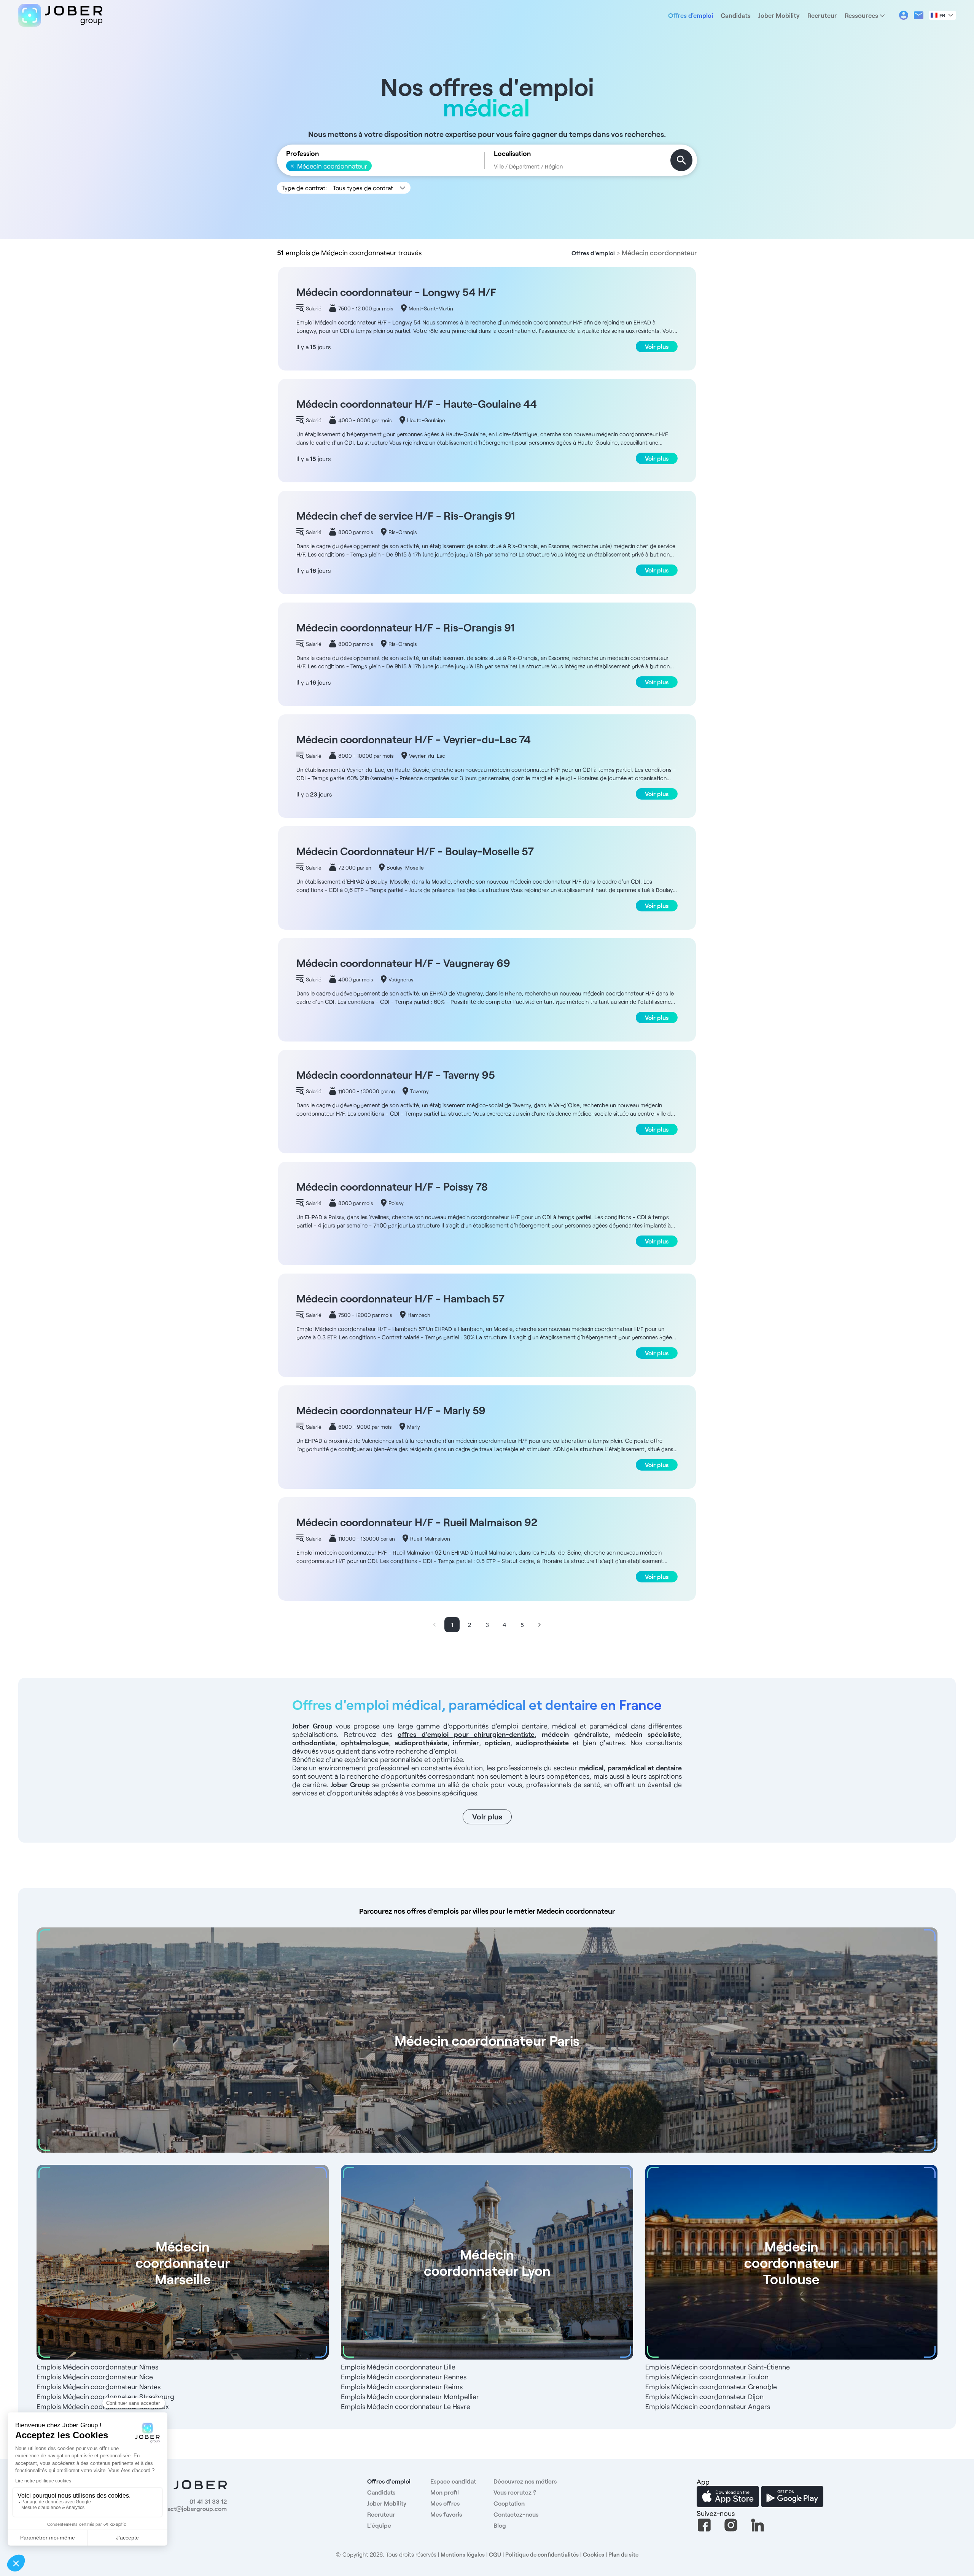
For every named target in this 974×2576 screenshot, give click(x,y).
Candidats (736, 15)
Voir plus (657, 346)
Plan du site (623, 2554)
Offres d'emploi (691, 15)
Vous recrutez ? (515, 2492)
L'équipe (379, 2525)
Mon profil (445, 2492)
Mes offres (445, 2503)
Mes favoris (446, 2514)
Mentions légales (463, 2554)
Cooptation (509, 2503)
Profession (302, 153)
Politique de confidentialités (542, 2554)
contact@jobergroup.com (191, 2508)
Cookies (594, 2554)
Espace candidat (453, 2481)
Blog (500, 2525)
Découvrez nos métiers (525, 2481)
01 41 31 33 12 (208, 2501)
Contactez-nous (516, 2514)
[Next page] (540, 1625)
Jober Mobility (779, 15)
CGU (495, 2554)
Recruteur (822, 15)
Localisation (512, 153)
